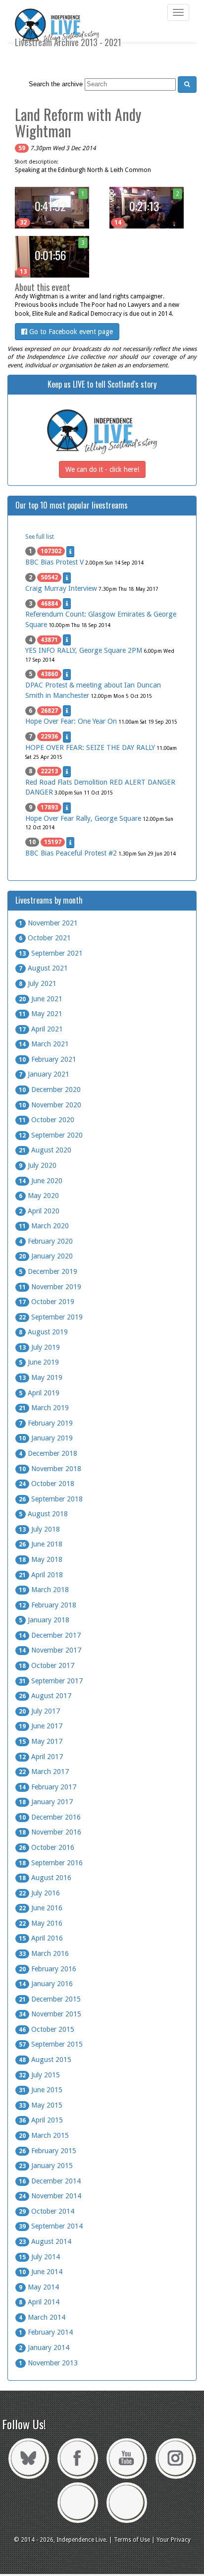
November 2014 (50, 2196)
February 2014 (46, 2332)
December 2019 (48, 1271)
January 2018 (44, 1620)
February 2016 (48, 1969)
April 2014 (39, 2302)
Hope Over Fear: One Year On (71, 721)
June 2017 (41, 1726)
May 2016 (41, 1923)
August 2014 (45, 2241)
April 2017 (41, 1757)
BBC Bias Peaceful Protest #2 (71, 853)
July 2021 (38, 983)
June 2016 (41, 1908)
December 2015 (50, 1999)
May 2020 (39, 1196)
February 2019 (46, 1423)
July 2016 (39, 1893)
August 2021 (43, 968)
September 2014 (51, 2226)
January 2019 (46, 1438)
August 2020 (45, 1150)
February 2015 (48, 2151)
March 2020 (44, 1226)
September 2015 (51, 2044)
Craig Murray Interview (61, 588)
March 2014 (42, 2317)
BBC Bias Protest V (54, 562)
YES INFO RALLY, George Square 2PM (84, 650)
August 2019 (43, 1332)
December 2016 (50, 1817)
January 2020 (46, 1256)
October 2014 (47, 2211)
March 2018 (44, 1590)
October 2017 (47, 1665)
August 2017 (45, 1696)
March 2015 (44, 2135)
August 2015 (45, 2060)
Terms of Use (132, 2540)
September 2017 (51, 1681)
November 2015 (50, 2014)
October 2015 (47, 2029)
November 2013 (48, 2363)
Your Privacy (174, 2540)
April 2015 (41, 2120)
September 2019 (51, 1317)
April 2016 (41, 1938)
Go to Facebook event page (70, 332)
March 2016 (44, 1953)
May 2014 (39, 2287)
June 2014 (41, 2272)
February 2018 (48, 1605)
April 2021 (41, 1029)
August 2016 (45, 1878)
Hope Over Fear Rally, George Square (83, 818)
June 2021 (41, 999)
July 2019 (39, 1347)
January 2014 (44, 2347)
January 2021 (44, 1074)
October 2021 (45, 938)
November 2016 (50, 1832)
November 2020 (50, 1105)
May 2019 (41, 1377)
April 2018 (41, 1575)
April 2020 (39, 1211)
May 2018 (41, 1559)
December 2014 (50, 2181)
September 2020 (51, 1135)
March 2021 (44, 1044)
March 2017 (44, 1772)
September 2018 (51, 1499)
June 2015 (41, 2090)
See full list (40, 537)
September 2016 (51, 1863)
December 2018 (48, 1453)
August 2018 (43, 1514)
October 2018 (47, 1484)
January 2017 (46, 1802)
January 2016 (46, 1984)
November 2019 (50, 1287)
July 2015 (39, 2075)
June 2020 (41, 1181)
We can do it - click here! (102, 469)
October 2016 (47, 1847)
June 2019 (39, 1362)
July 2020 (38, 1165)
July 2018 (39, 1529)
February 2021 (48, 1059)
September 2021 (51, 953)
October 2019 (47, 1302)
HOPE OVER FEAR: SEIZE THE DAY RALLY (90, 747)
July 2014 (39, 2257)
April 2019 (39, 1393)
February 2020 (46, 1241)
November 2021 (48, 923)
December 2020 (50, 1089)
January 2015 (46, 2166)
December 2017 (50, 1635)
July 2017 (39, 1711)
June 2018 (41, 1544)
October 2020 (47, 1120)
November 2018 (50, 1469)
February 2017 (48, 1787)
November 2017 (50, 1650)
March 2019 (44, 1408)
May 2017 (41, 1741)
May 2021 (41, 1014)
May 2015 (41, 2105)
